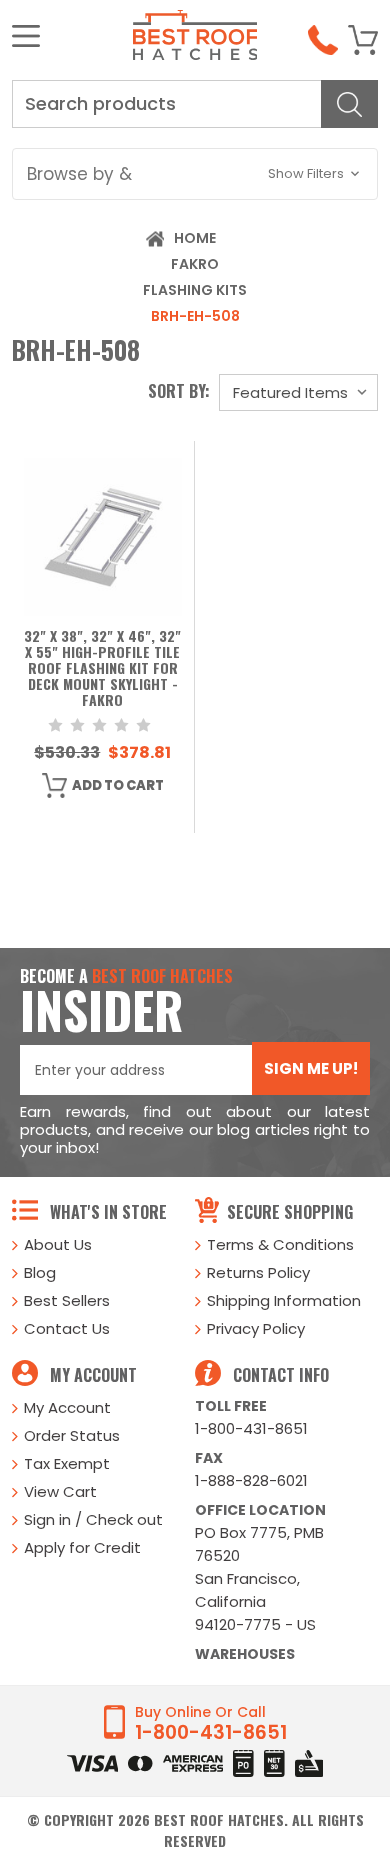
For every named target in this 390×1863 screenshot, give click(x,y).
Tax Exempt (67, 1463)
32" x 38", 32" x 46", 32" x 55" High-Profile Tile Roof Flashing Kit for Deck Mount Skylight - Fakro (102, 669)
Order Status (72, 1435)
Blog (40, 1272)
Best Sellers (67, 1300)
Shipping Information (284, 1300)
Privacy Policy (256, 1328)
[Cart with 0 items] (363, 40)
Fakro (195, 264)
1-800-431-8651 (251, 1428)
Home (195, 238)
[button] (195, 174)
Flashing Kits (195, 290)
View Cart (60, 1491)
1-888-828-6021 (251, 1480)
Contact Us (67, 1328)
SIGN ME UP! (311, 1068)
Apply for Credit (82, 1547)
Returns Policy (258, 1272)
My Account (67, 1407)
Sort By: (179, 391)
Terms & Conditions (280, 1244)
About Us (58, 1244)
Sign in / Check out (93, 1519)
